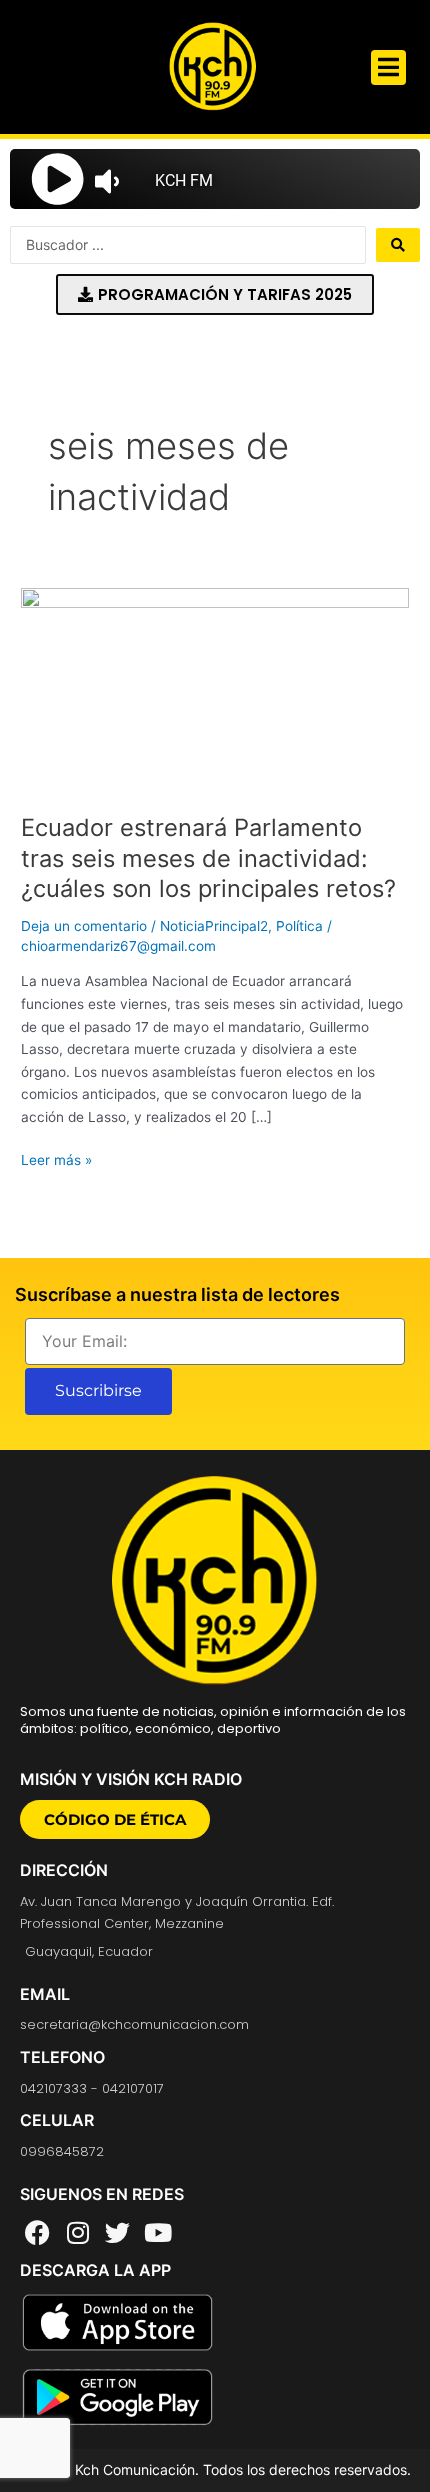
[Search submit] (398, 245)
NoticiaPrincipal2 (214, 926)
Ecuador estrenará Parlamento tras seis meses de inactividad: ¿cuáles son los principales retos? (208, 858)
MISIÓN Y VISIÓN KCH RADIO (131, 1779)
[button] (388, 67)
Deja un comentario (84, 926)
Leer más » (56, 1158)
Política (299, 926)
